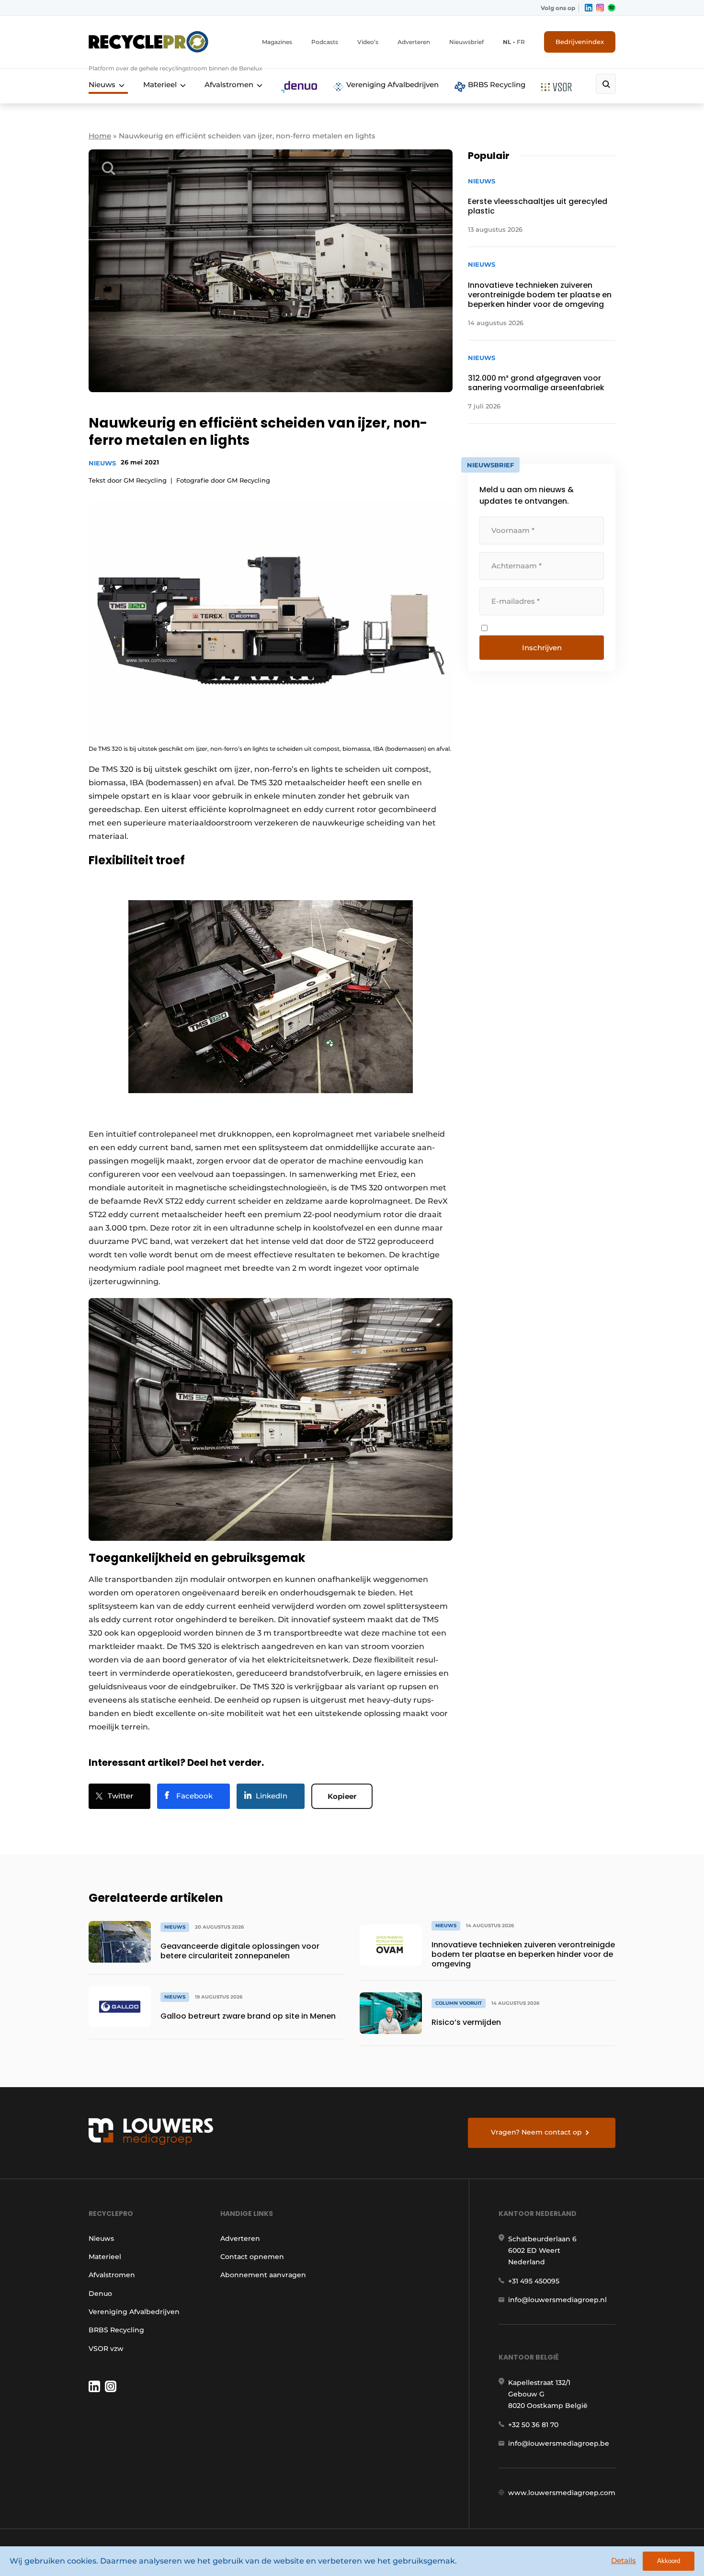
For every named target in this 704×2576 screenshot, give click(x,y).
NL (507, 42)
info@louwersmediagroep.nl (557, 2300)
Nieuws (102, 85)
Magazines (277, 42)
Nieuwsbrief (466, 42)
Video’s (368, 42)
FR (521, 42)
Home (100, 136)
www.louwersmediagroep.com (562, 2493)
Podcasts (325, 42)
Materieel (160, 85)
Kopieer (342, 1796)
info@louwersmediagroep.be (559, 2443)
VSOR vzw (106, 2349)
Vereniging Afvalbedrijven (392, 85)
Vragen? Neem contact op (536, 2132)
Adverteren (414, 42)
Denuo (100, 2294)
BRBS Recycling (496, 85)
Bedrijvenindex (580, 42)
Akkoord (669, 2561)
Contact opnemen (252, 2257)
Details (624, 2560)
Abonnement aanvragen (263, 2275)
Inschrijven (542, 648)
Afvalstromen (229, 85)
